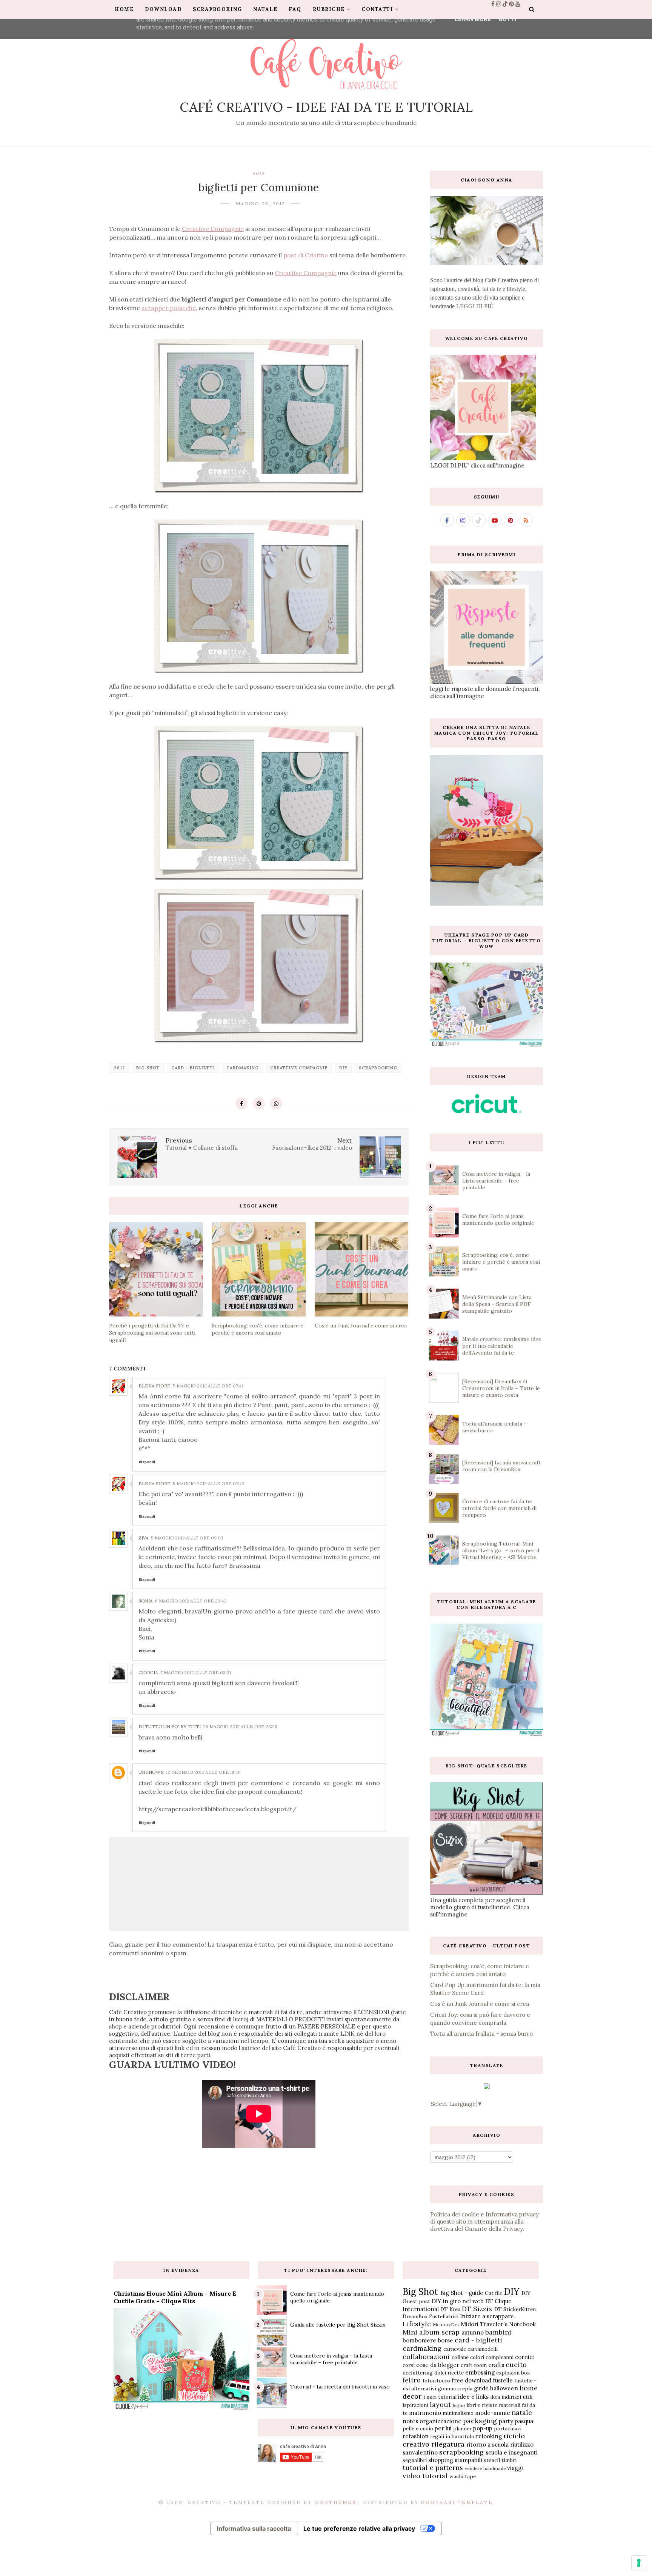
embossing (480, 2372)
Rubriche (329, 9)
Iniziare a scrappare (487, 2316)
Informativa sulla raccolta (254, 2528)
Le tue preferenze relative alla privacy (359, 2528)
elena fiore (155, 1386)
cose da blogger (438, 2365)
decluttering (418, 2373)
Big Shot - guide (462, 2293)
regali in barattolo (452, 2436)
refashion (416, 2436)
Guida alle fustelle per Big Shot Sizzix (338, 2325)
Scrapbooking (217, 9)
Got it (508, 19)
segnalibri (415, 2460)
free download (471, 2380)
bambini (498, 2332)
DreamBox (415, 2316)
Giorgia (148, 1672)
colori (477, 2357)
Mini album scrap (431, 2332)
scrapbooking (378, 1068)
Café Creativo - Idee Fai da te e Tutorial (326, 107)
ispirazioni (415, 2405)
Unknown (151, 1772)
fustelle (503, 2380)
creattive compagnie (299, 1068)
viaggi (515, 2468)
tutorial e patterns (433, 2468)
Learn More (473, 19)
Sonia (146, 1601)
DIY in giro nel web (458, 2301)
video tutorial (425, 2476)
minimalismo (458, 2413)
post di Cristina (306, 255)
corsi (409, 2365)
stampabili (468, 2460)
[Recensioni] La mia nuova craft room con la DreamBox (501, 1466)
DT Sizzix (477, 2309)
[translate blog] (487, 2087)
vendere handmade (485, 2468)
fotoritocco (436, 2381)
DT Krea (450, 2309)
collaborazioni (426, 2357)
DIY (343, 1068)
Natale (265, 9)
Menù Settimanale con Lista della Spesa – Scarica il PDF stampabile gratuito (497, 1304)
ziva (144, 1538)
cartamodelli (483, 2349)
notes (410, 2421)
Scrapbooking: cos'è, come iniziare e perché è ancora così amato (501, 1262)
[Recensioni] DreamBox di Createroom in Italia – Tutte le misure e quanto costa (501, 1388)
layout (440, 2405)
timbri (509, 2460)
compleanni (500, 2357)
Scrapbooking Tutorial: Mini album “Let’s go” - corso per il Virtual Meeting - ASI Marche (501, 1550)
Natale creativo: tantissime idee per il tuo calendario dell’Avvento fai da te (502, 1346)
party (506, 2421)
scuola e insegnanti (512, 2452)
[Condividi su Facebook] (241, 1103)
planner (462, 2428)
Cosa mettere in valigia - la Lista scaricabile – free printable (496, 1181)
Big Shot (148, 1068)
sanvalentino (420, 2452)
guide (481, 2388)
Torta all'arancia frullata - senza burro (481, 2034)
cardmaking (243, 1068)
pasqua (524, 2421)
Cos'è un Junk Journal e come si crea (480, 2004)
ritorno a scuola (487, 2445)
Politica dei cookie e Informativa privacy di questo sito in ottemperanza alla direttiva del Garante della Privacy (484, 2222)
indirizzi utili (517, 2397)
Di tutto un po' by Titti (170, 1726)
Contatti (377, 9)
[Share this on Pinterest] (259, 1103)
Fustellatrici (444, 2316)
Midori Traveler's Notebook (498, 2324)
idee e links (473, 2397)
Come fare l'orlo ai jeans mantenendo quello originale (498, 1220)
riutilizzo (522, 2445)
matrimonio (425, 2413)
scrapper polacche (169, 308)
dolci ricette (449, 2373)
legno (459, 2405)
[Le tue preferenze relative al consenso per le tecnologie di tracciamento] (639, 2563)
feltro (412, 2380)
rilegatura (448, 2444)
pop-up (483, 2428)
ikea (495, 2397)
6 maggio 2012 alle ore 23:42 (191, 1601)
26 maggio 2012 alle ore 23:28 (240, 1726)
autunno (473, 2332)
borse (445, 2340)
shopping (441, 2460)
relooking (489, 2436)
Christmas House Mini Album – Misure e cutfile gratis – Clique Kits (175, 2297)
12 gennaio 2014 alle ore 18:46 (203, 1772)
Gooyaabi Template (457, 2502)
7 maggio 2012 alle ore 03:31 (196, 1672)
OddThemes (335, 2502)
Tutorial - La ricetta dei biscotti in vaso (340, 2387)
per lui (443, 2428)
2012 (259, 173)
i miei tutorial (440, 2397)
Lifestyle (417, 2324)
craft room (474, 2365)
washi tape (463, 2476)
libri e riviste (482, 2405)
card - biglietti (193, 1068)
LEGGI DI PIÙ (475, 306)
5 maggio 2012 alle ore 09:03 (187, 1538)
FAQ (295, 9)
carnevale (455, 2349)
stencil (492, 2460)
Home (124, 9)
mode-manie (493, 2413)
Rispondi (147, 1462)
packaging (480, 2421)
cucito (516, 2365)
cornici (524, 2357)
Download (163, 9)
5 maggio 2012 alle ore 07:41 (208, 1386)
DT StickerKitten (515, 2309)
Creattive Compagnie (213, 229)
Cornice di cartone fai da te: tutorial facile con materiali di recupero (499, 1508)
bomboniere (419, 2340)
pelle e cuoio (418, 2428)
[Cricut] (487, 1111)
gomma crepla (455, 2388)
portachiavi (508, 2428)
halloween (504, 2388)
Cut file (494, 2293)
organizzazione (441, 2421)
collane (460, 2357)
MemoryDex (446, 2325)
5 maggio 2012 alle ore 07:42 (209, 1483)
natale (522, 2412)
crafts (496, 2365)
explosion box (513, 2373)
